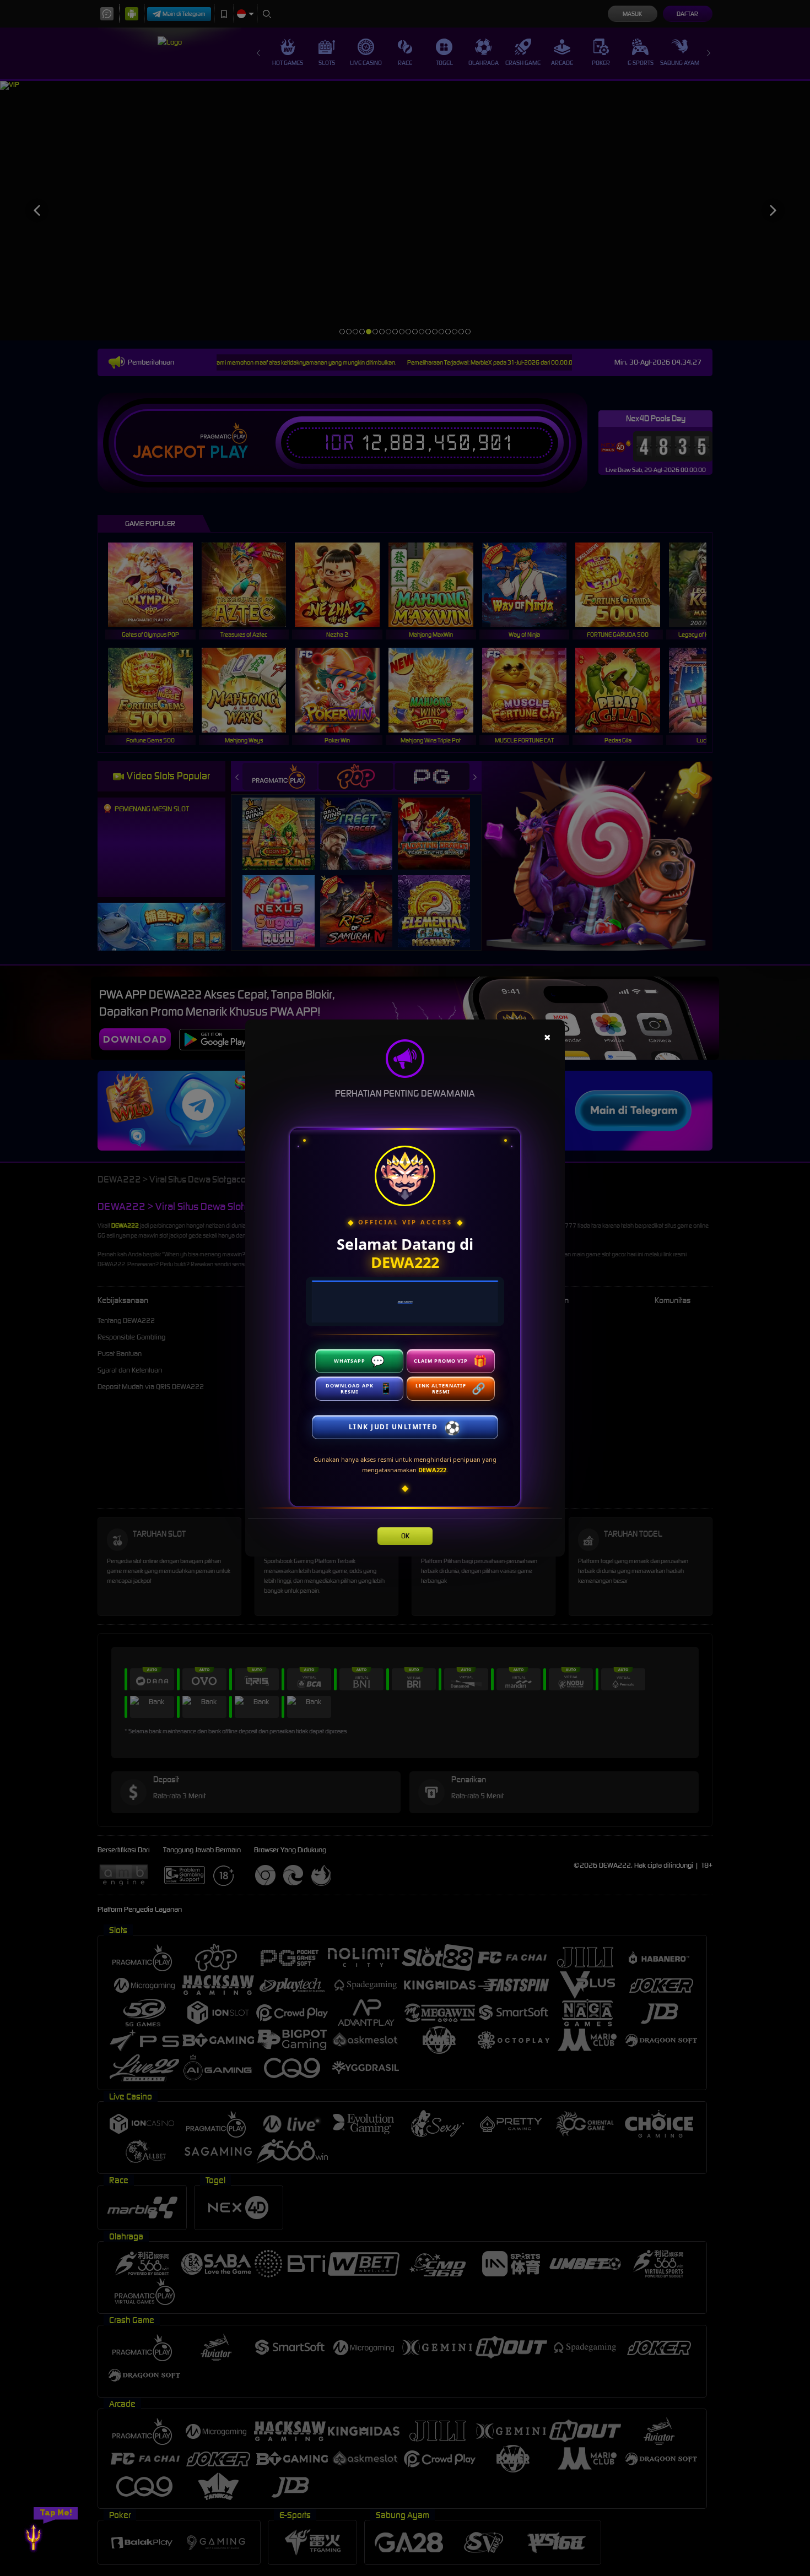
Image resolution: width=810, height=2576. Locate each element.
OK (405, 1536)
